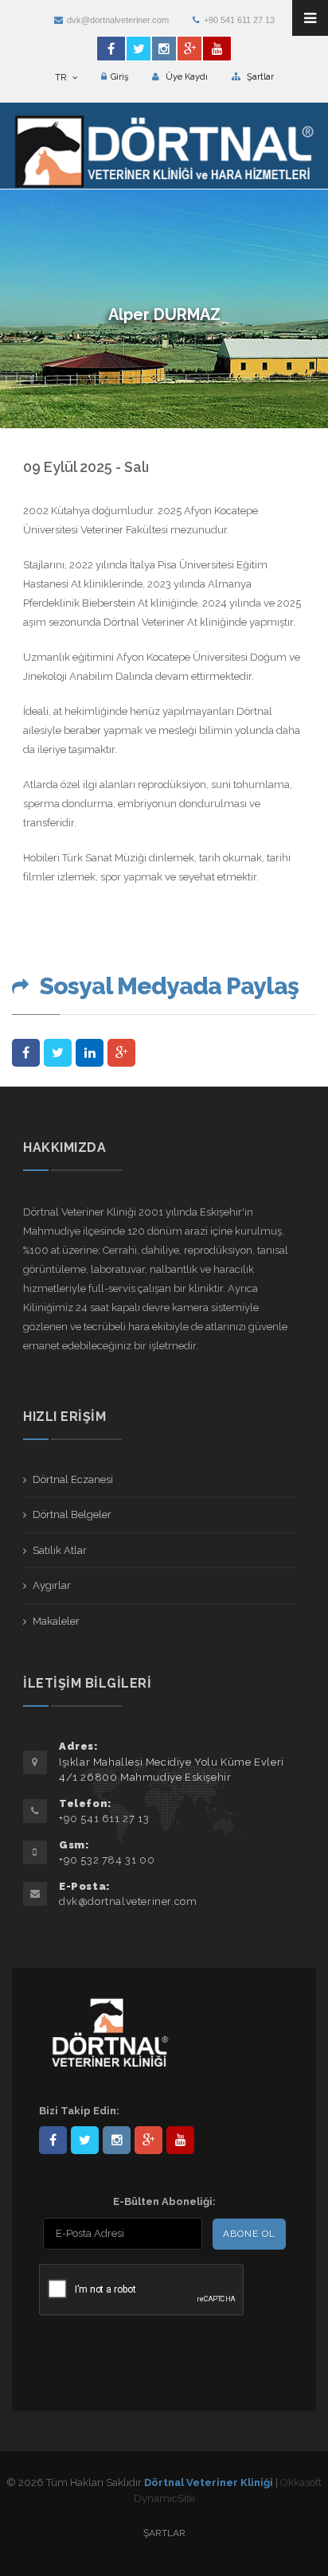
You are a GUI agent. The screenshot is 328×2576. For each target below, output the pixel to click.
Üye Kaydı (185, 77)
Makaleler (56, 1621)
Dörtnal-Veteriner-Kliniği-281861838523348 (53, 2140)
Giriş (119, 77)
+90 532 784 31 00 (107, 1860)
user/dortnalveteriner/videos (180, 2140)
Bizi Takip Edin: (79, 2111)
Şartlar (259, 77)
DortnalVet (85, 2140)
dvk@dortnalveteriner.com (118, 20)
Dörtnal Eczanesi (73, 1479)
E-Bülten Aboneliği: (164, 2201)
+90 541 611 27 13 (239, 20)
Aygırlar (52, 1585)
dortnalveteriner (117, 2140)
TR (62, 78)
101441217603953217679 (148, 2140)
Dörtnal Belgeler (72, 1514)
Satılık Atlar (60, 1550)
